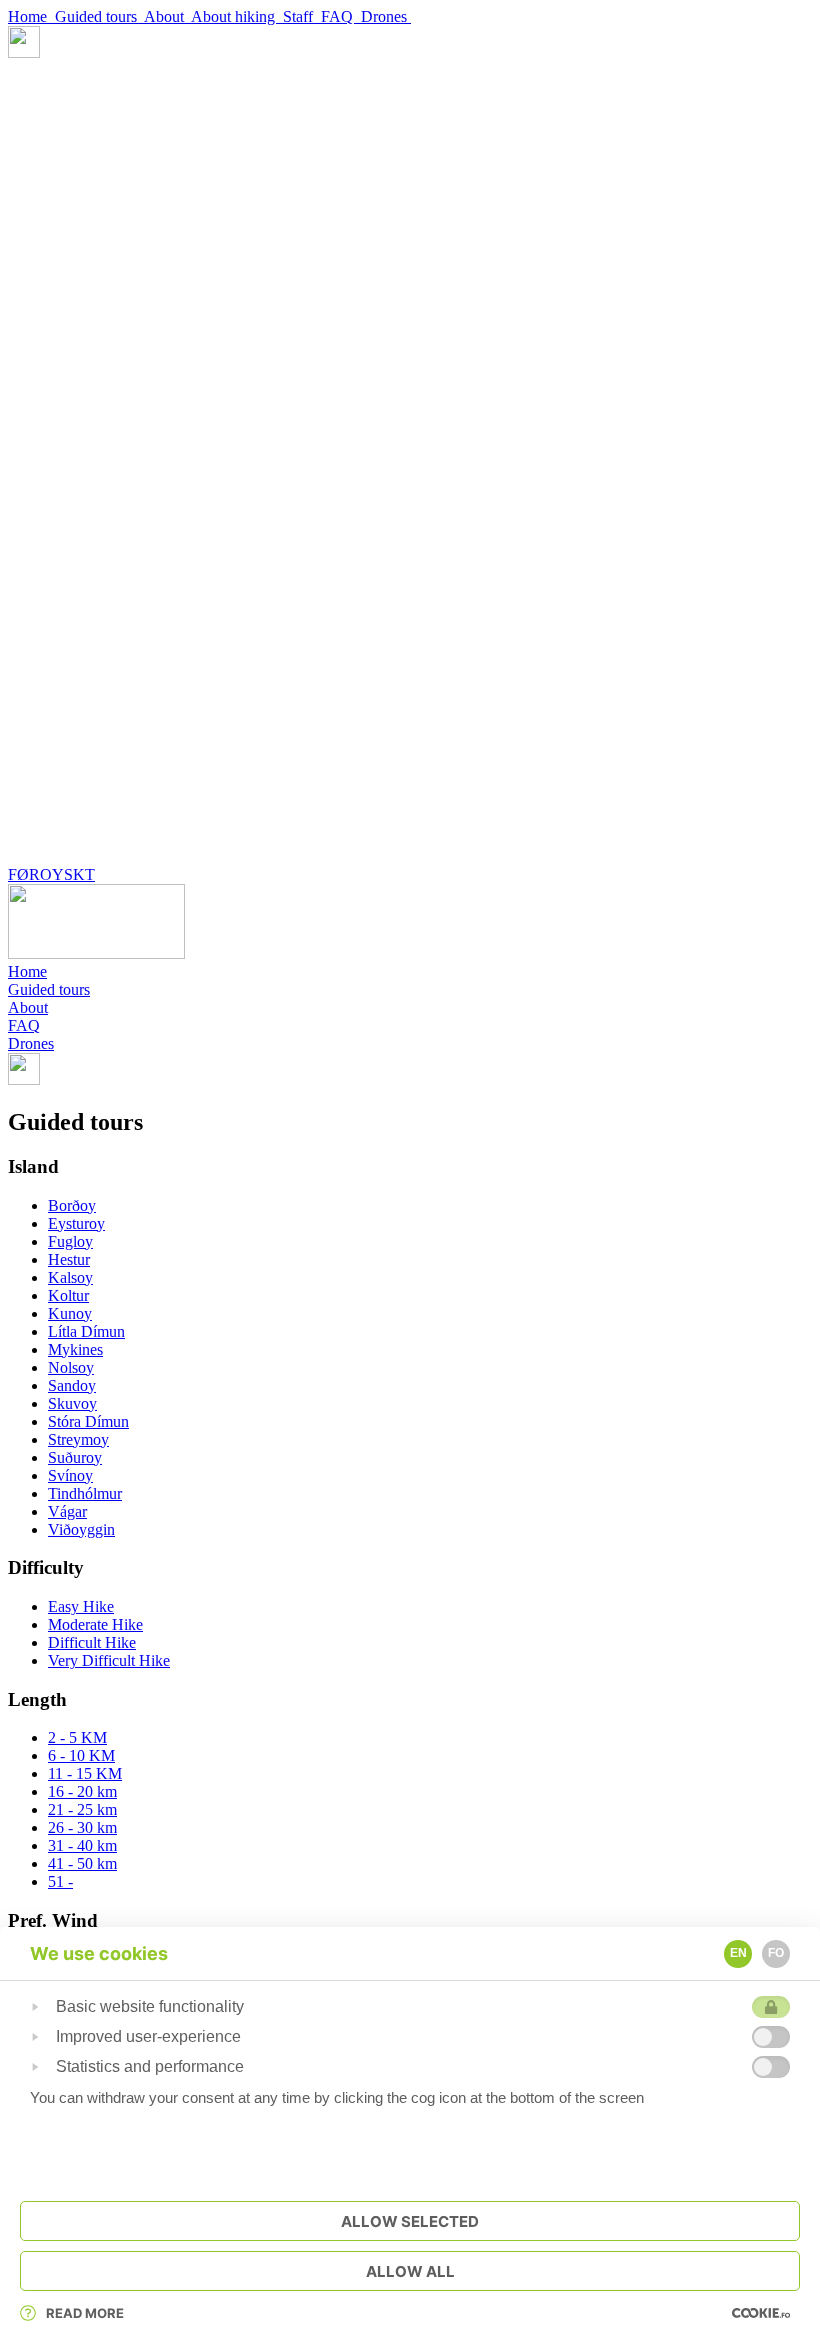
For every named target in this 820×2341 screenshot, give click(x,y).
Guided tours (99, 16)
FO (776, 1953)
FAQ (341, 16)
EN (738, 1953)
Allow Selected (410, 2221)
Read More (85, 2313)
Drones (386, 16)
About (167, 16)
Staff (302, 16)
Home (31, 16)
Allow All (410, 2271)
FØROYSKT (51, 874)
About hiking (237, 16)
